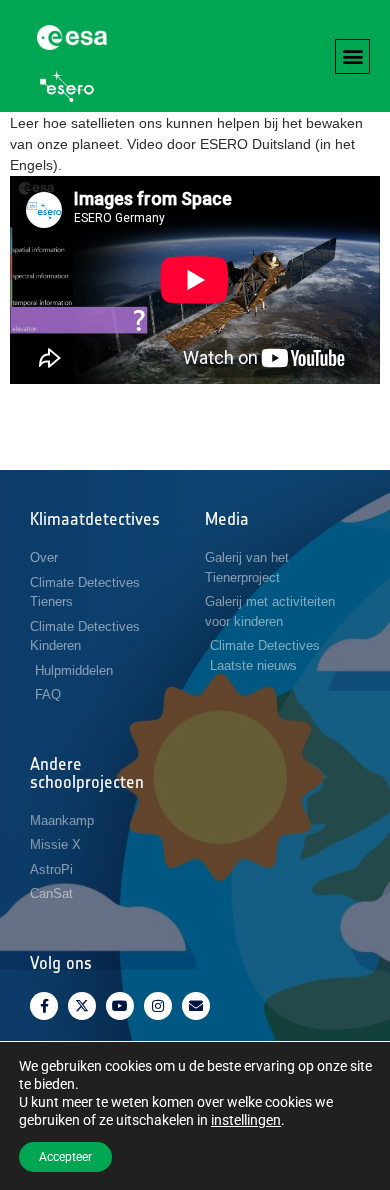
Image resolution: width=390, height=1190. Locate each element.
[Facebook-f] (44, 1006)
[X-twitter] (82, 1006)
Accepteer (65, 1157)
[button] (352, 56)
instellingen (246, 1120)
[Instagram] (158, 1006)
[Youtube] (120, 1006)
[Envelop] (196, 1006)
